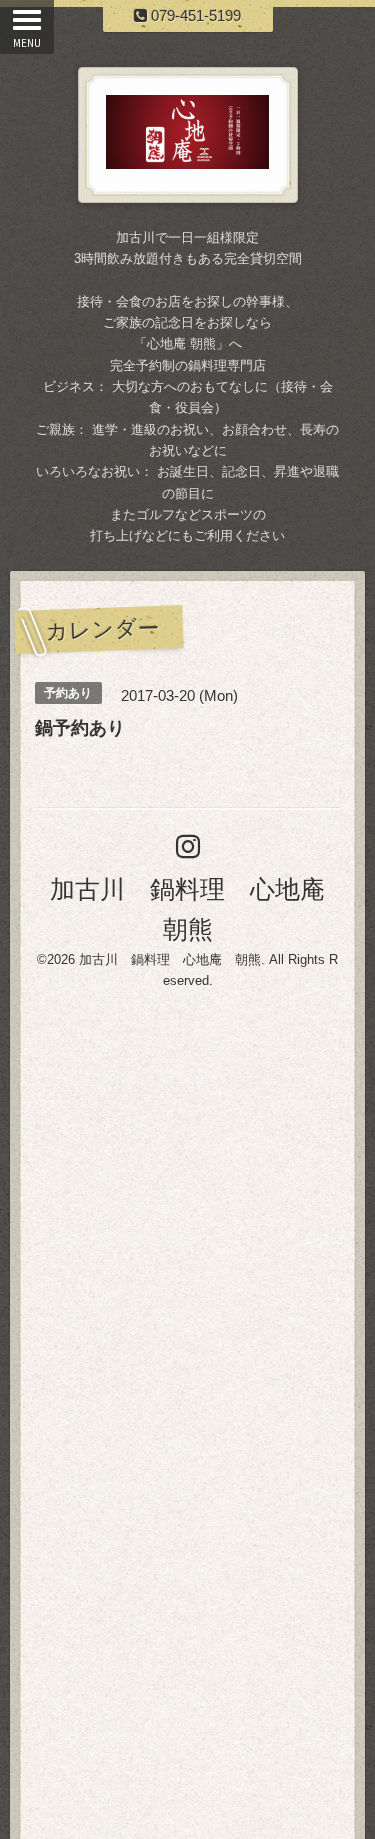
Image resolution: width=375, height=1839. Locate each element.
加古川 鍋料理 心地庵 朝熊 (170, 959)
